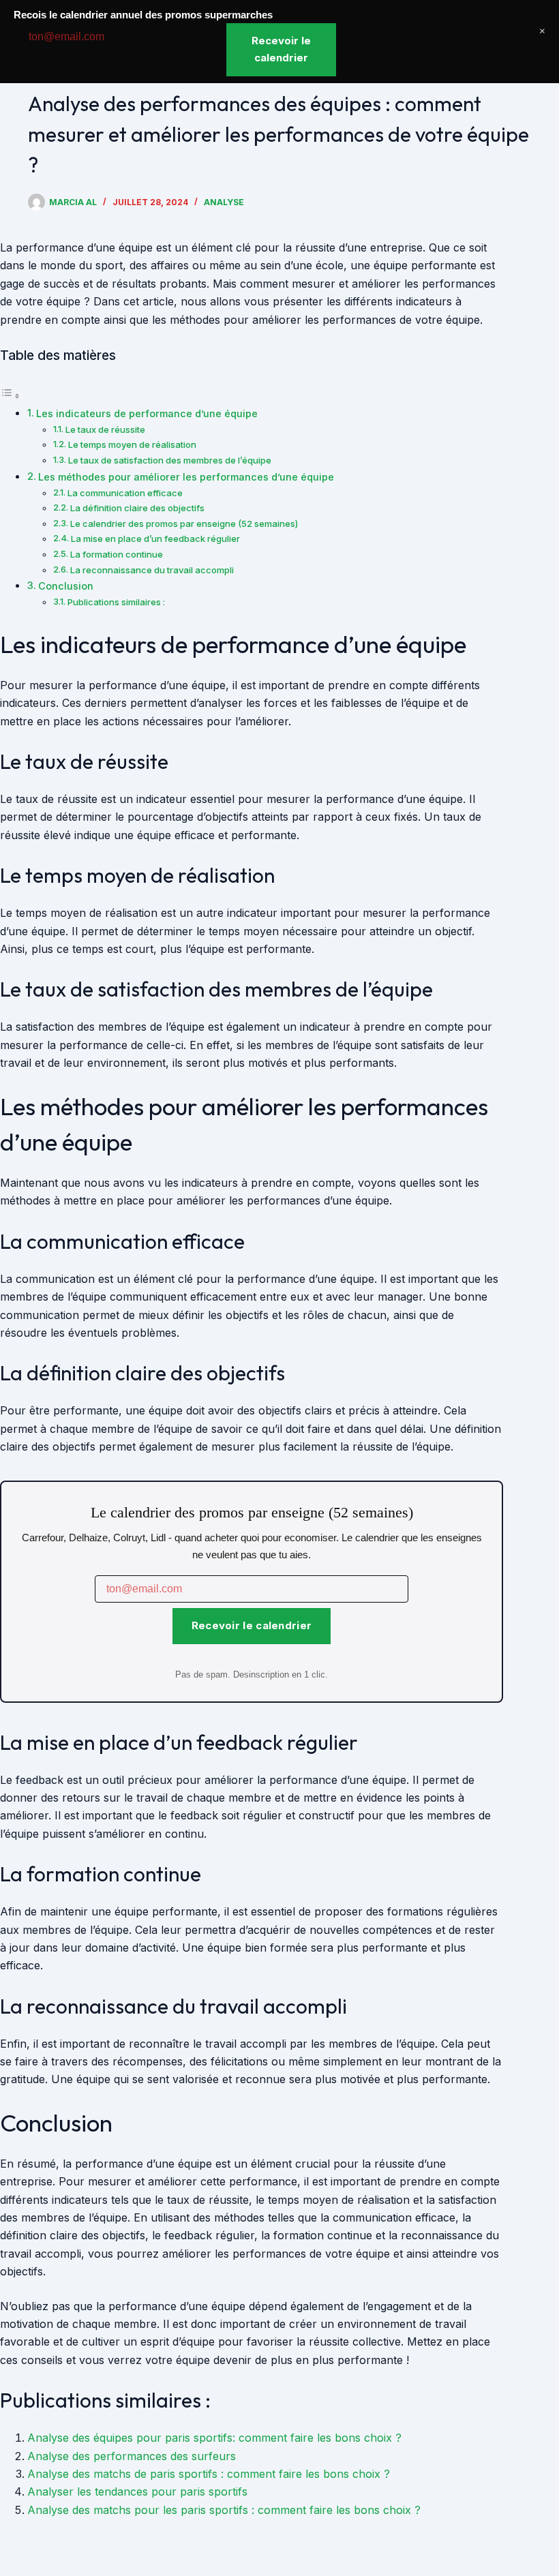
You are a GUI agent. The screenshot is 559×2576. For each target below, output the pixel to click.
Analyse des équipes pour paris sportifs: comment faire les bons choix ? (214, 2438)
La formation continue (117, 554)
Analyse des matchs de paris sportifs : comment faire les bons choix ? (209, 2474)
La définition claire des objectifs (137, 508)
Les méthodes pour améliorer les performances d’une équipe (186, 477)
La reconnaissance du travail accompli (152, 570)
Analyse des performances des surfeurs (132, 2456)
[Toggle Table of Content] (10, 395)
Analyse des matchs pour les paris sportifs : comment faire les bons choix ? (224, 2510)
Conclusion (66, 586)
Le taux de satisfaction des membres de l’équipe (170, 460)
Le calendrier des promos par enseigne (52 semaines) (184, 524)
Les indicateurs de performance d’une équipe (147, 413)
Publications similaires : (116, 602)
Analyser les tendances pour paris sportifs (137, 2491)
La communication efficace (125, 493)
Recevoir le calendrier (252, 1625)
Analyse (224, 202)
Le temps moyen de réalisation (132, 444)
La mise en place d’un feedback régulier (155, 539)
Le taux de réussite (105, 429)
